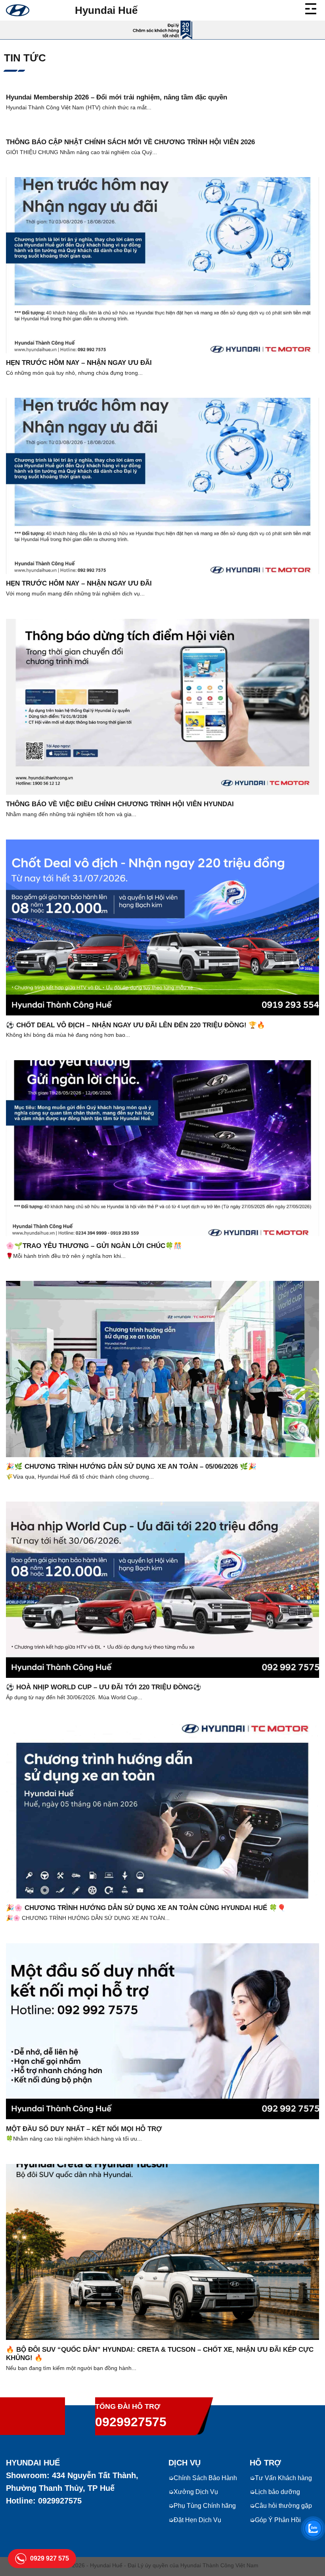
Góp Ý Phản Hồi (278, 2520)
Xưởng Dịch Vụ (196, 2492)
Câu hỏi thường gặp (283, 2506)
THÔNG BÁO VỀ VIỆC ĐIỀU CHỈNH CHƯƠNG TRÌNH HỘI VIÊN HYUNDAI (120, 804)
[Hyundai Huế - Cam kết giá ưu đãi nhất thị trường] (18, 10)
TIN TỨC (25, 58)
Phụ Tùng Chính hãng (205, 2506)
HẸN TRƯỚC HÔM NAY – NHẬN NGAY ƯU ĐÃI (79, 363)
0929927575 (131, 2422)
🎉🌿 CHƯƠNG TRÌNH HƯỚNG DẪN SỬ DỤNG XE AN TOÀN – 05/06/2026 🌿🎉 (131, 1466)
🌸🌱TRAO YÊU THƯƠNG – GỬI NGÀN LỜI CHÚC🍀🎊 (94, 1246)
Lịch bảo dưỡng (277, 2492)
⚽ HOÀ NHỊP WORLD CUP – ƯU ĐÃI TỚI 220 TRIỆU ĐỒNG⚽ (104, 1687)
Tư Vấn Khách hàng (283, 2478)
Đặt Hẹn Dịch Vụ (197, 2520)
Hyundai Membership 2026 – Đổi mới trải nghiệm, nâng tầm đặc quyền (117, 97)
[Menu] (312, 8)
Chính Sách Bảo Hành (205, 2478)
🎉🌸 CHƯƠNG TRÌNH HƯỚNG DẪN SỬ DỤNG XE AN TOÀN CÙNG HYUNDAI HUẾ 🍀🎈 (146, 1908)
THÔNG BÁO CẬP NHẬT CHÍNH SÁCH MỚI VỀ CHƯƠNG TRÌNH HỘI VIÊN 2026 (130, 142)
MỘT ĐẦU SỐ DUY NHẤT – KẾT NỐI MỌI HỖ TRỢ (84, 2129)
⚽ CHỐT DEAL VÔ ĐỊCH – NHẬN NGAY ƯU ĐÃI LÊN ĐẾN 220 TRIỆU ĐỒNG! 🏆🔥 (136, 1025)
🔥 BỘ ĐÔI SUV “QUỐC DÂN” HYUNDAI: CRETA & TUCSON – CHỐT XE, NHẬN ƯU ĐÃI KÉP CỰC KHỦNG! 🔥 (160, 2354)
